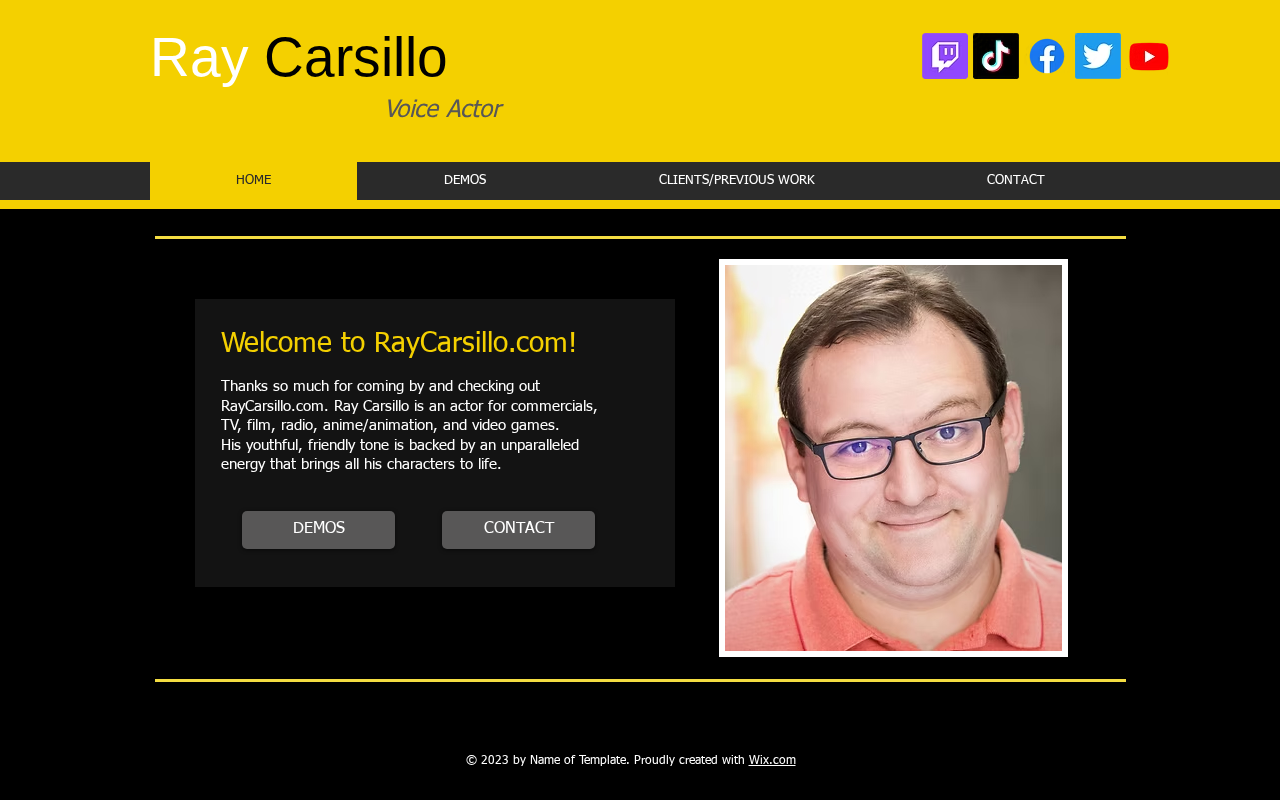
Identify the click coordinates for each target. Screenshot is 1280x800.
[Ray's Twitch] (945, 56)
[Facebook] (1047, 56)
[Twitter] (1098, 56)
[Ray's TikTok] (996, 56)
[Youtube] (1149, 56)
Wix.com (772, 761)
